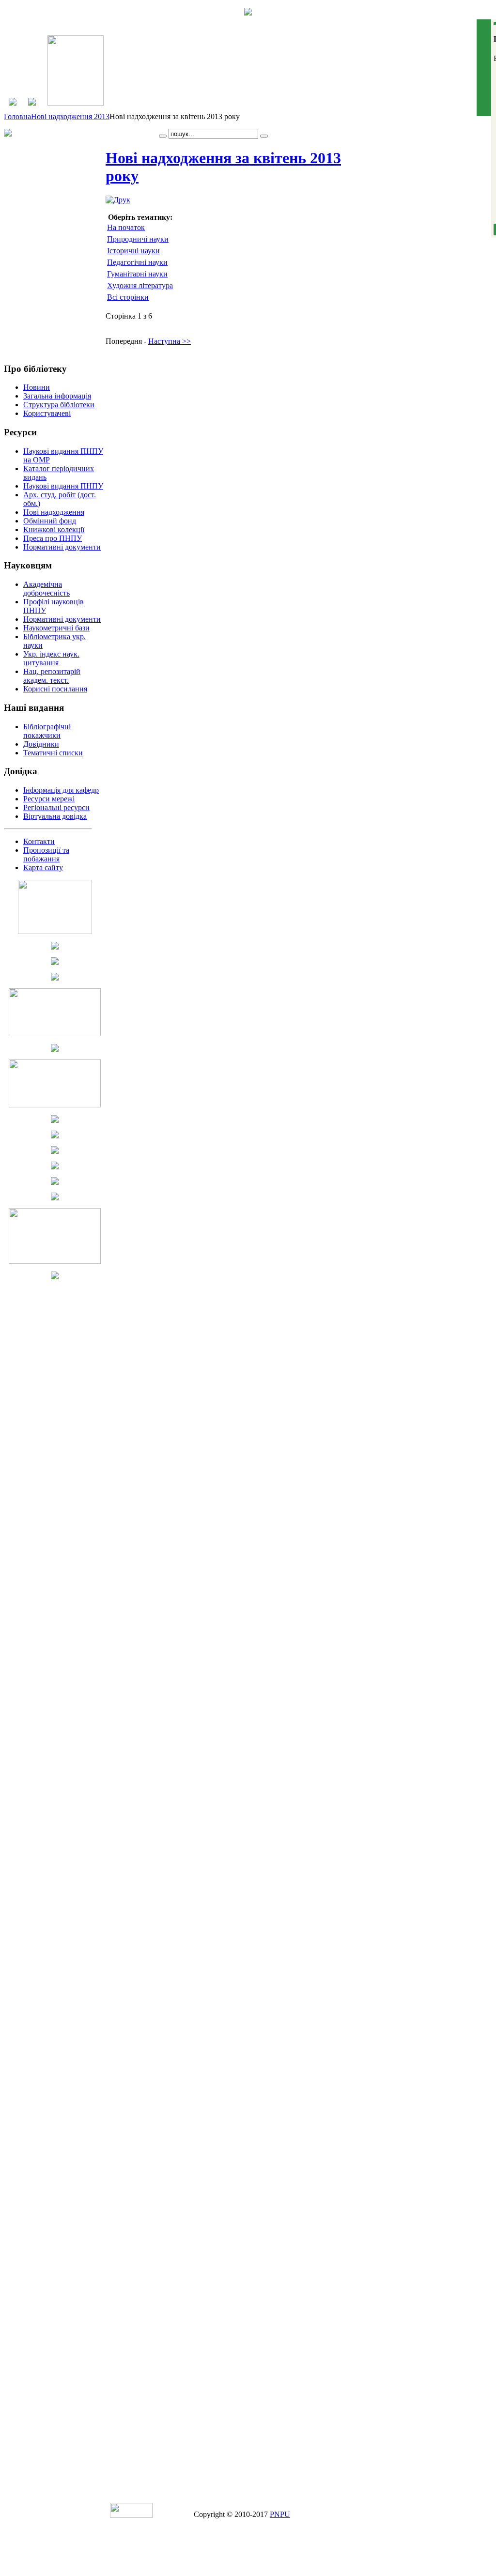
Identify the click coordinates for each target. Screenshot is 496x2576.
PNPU (280, 2514)
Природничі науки (138, 239)
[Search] (163, 136)
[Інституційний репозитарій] (76, 103)
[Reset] (264, 136)
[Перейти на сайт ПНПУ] (248, 13)
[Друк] (118, 200)
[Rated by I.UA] (131, 2515)
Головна (17, 116)
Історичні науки (133, 251)
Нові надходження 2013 (70, 116)
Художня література (140, 285)
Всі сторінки (128, 297)
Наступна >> (170, 341)
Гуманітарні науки (137, 274)
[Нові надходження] (13, 103)
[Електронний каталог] (32, 103)
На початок (126, 227)
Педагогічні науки (137, 262)
